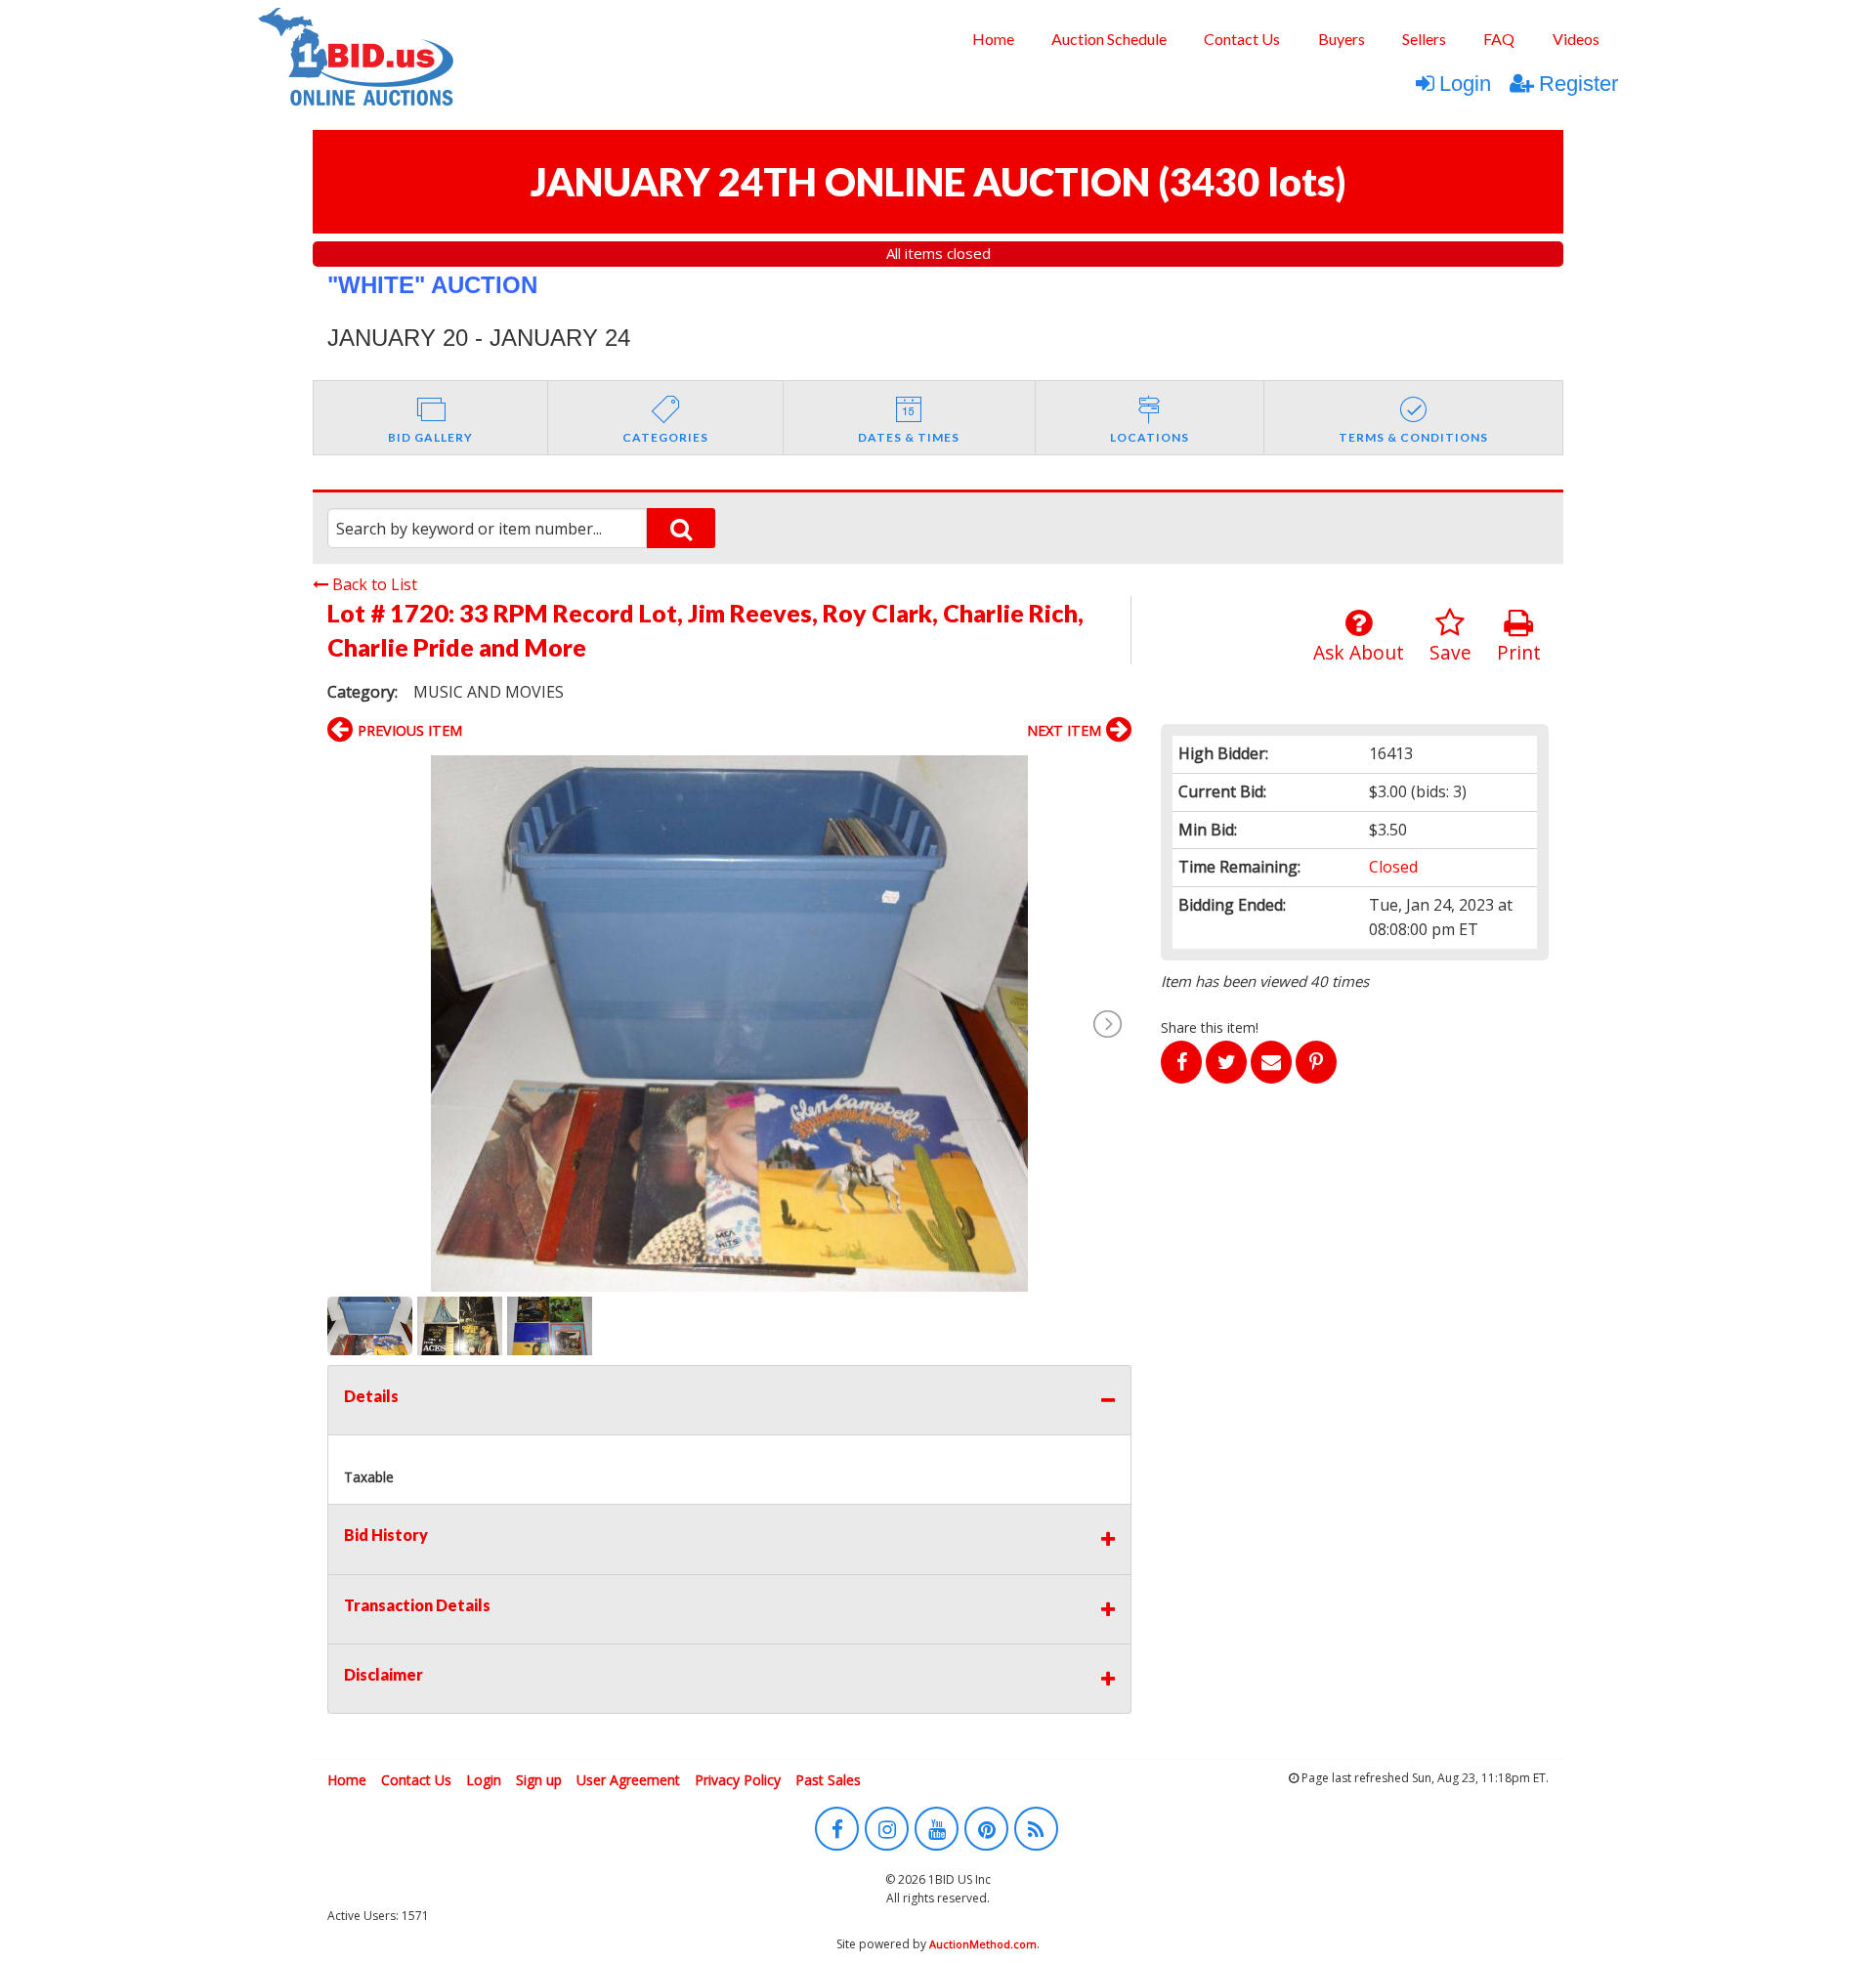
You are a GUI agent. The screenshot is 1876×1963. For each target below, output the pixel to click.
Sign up (539, 1780)
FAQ (1499, 39)
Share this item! (1210, 1027)
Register (1578, 84)
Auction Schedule (1109, 39)
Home (993, 39)
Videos (1576, 39)
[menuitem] (992, 39)
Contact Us (1242, 39)
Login (1465, 84)
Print (1519, 652)
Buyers (1342, 39)
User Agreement (628, 1780)
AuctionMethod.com (983, 1944)
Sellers (1424, 39)
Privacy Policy (738, 1780)
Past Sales (828, 1780)
